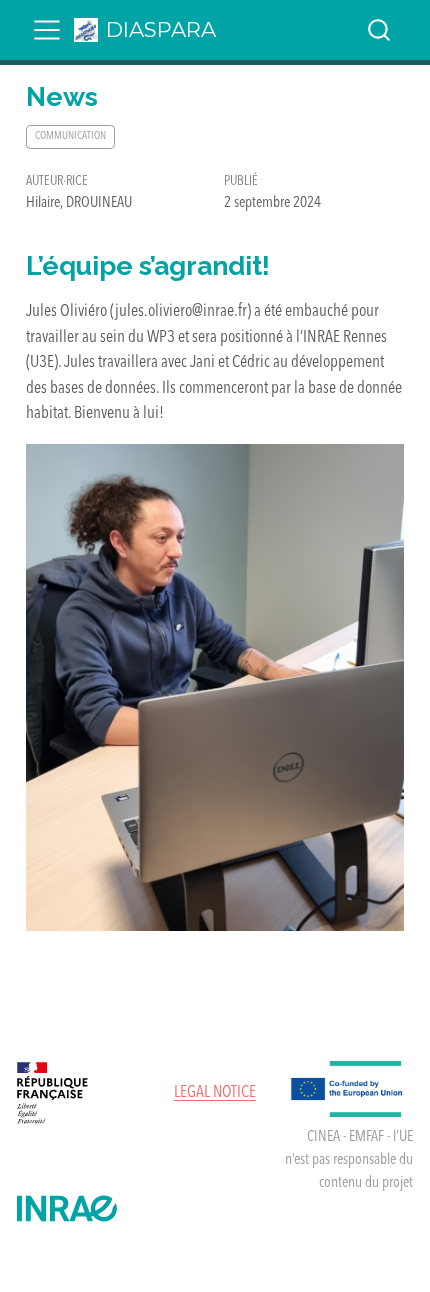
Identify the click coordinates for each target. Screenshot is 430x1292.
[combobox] (380, 29)
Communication (70, 136)
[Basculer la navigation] (47, 30)
